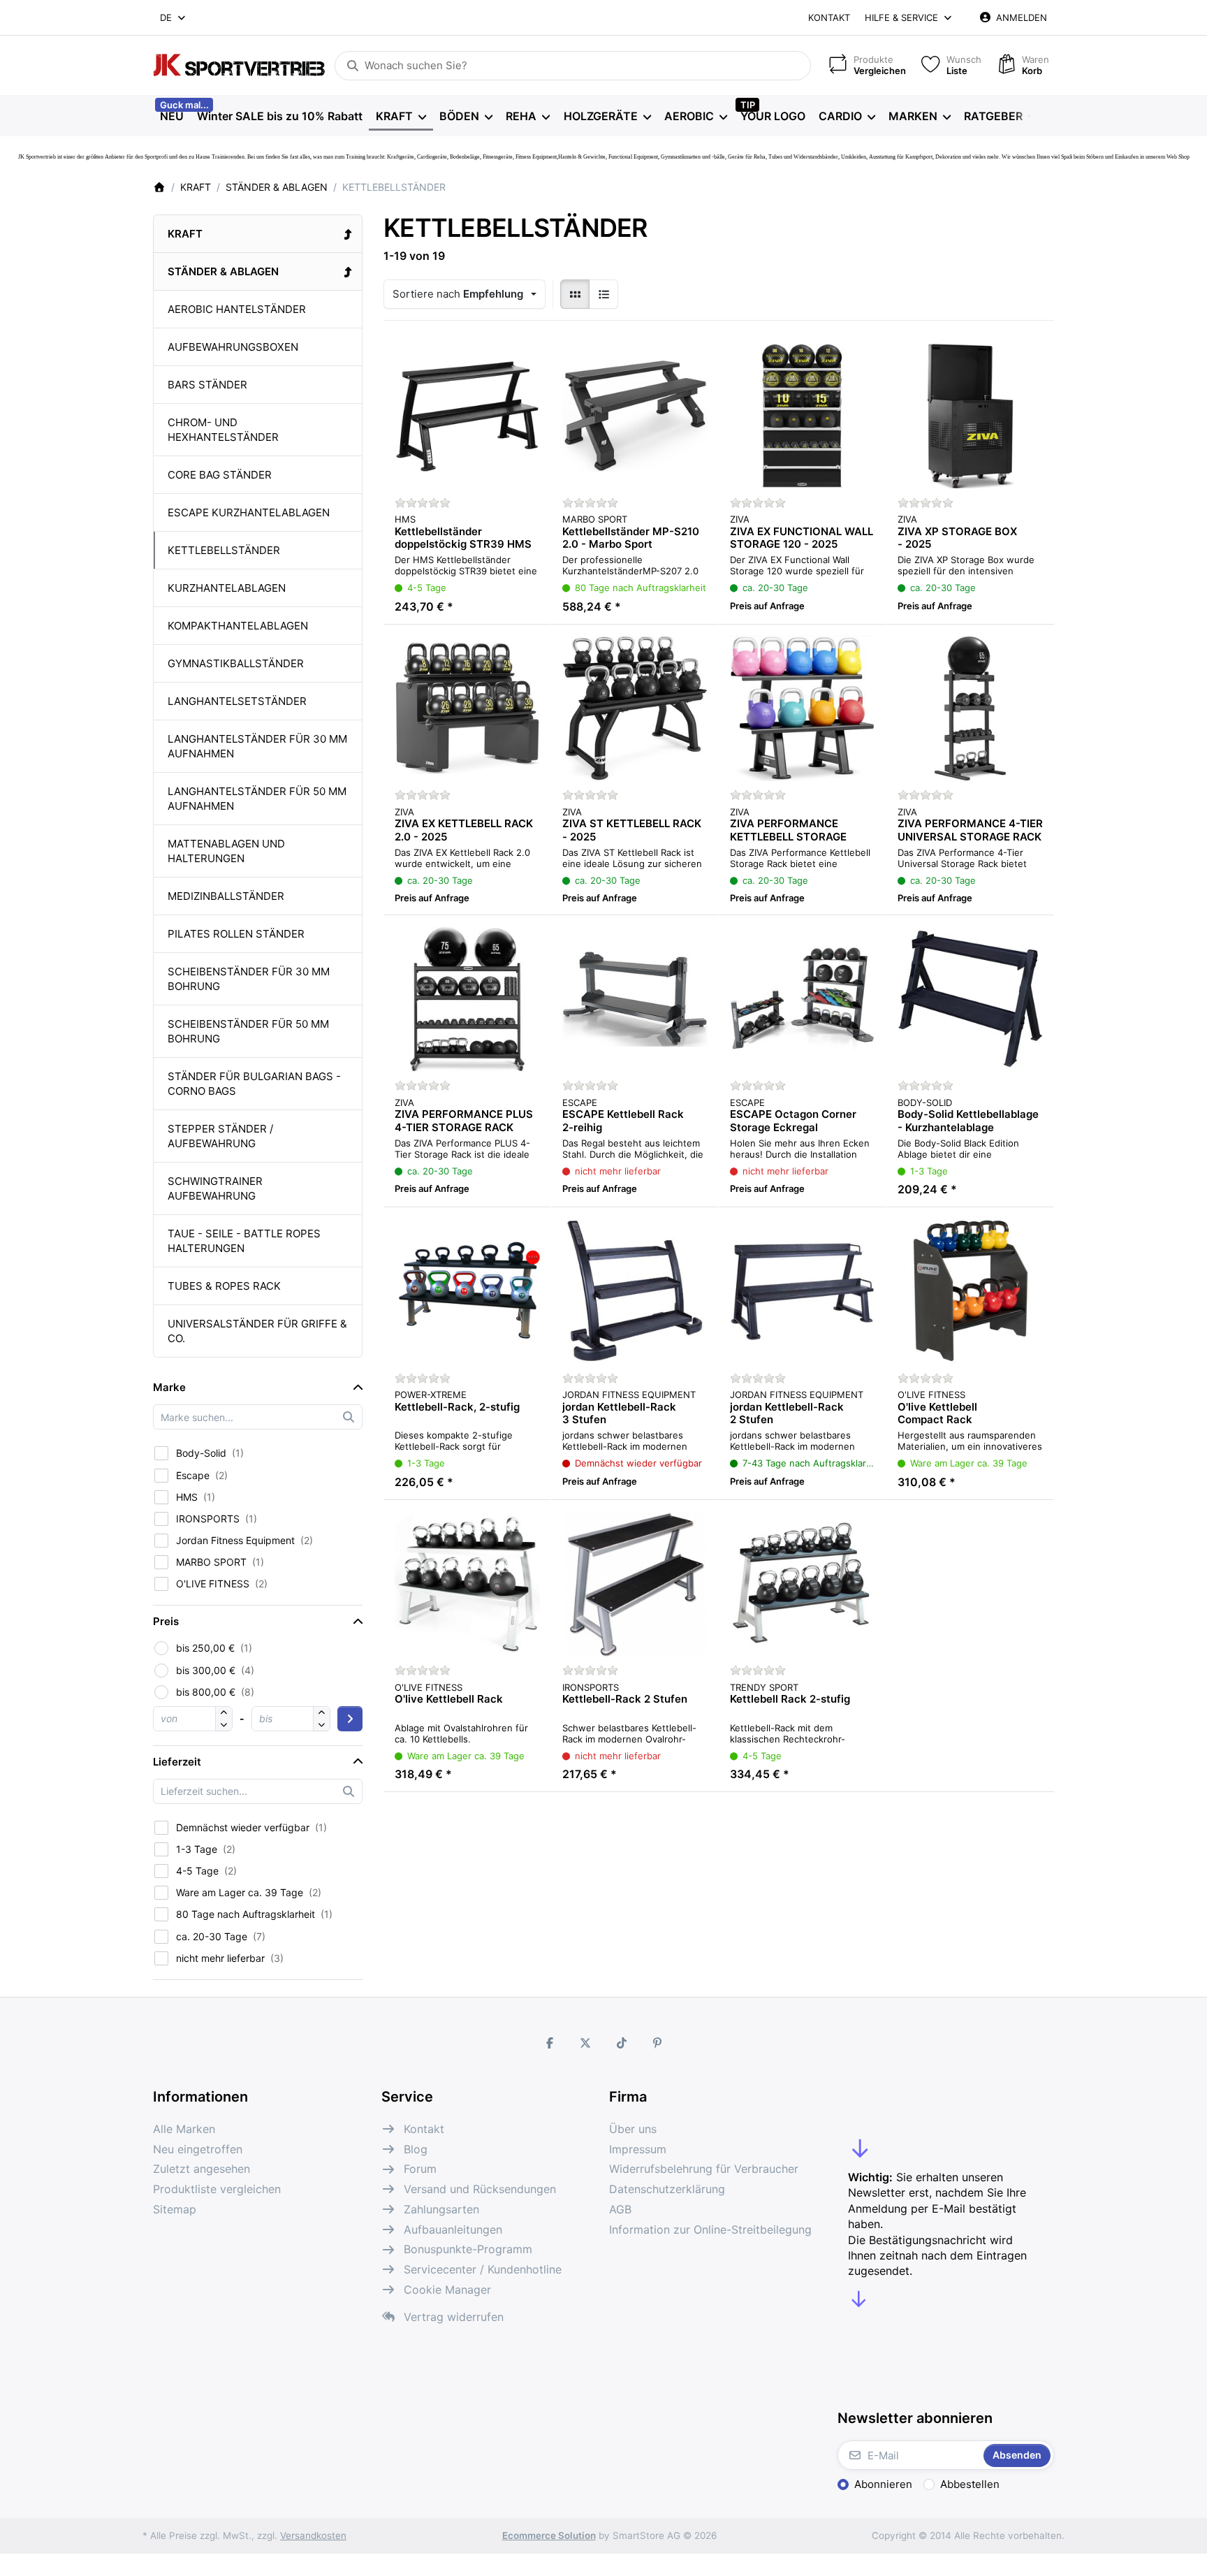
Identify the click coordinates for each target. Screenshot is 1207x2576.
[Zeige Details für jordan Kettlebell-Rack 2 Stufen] (803, 1291)
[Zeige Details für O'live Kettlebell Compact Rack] (970, 1291)
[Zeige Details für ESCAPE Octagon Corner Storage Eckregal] (803, 999)
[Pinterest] (658, 2043)
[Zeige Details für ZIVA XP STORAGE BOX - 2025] (970, 416)
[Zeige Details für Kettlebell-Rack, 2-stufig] (467, 1291)
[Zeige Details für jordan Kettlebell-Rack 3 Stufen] (635, 1291)
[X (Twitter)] (585, 2043)
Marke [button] (169, 1387)
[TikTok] (622, 2043)
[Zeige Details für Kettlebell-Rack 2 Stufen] (635, 1584)
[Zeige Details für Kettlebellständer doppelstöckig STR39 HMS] (467, 416)
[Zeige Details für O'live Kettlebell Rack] (467, 1584)
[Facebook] (550, 2043)
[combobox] (174, 17)
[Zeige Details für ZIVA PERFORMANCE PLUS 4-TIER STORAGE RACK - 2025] (467, 999)
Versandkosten (313, 2535)
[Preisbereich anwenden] (350, 1719)
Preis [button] (166, 1621)
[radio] (575, 294)
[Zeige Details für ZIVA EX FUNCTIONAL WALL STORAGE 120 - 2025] (803, 416)
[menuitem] (171, 116)
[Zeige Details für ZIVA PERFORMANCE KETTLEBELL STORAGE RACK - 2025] (803, 708)
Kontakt (829, 17)
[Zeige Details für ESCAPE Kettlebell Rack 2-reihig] (635, 999)
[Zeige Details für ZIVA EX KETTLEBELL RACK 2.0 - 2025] (467, 708)
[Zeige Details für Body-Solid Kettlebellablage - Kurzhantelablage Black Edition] (970, 999)
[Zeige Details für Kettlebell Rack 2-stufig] (803, 1584)
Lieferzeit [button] (177, 1762)
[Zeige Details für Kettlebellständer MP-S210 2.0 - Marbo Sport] (635, 416)
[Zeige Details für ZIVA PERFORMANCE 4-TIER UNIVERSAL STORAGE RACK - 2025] (970, 708)
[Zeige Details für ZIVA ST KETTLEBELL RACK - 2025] (635, 708)
